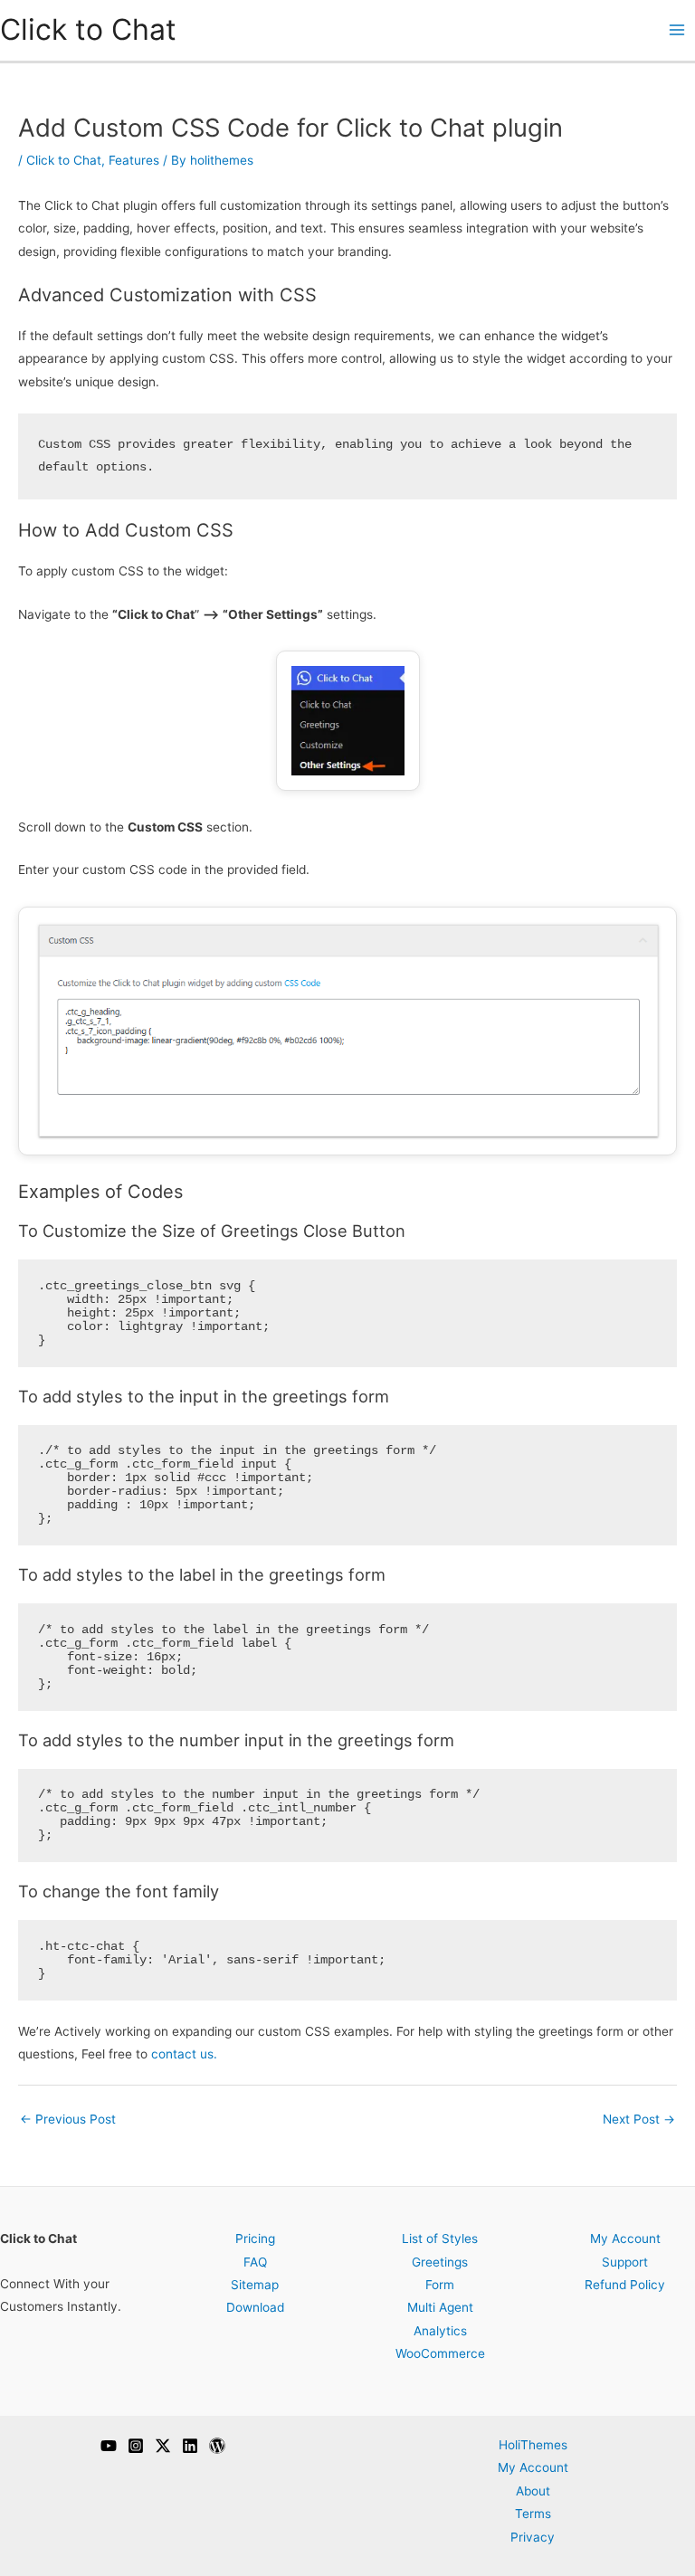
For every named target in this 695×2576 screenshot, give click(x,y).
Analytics (440, 2331)
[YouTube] (109, 2446)
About (533, 2490)
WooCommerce (440, 2353)
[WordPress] (217, 2446)
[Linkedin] (190, 2446)
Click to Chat (88, 29)
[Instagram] (136, 2446)
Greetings (440, 2262)
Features (134, 160)
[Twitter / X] (163, 2446)
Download (255, 2307)
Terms (533, 2514)
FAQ (255, 2262)
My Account (625, 2239)
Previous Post (68, 2119)
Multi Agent (440, 2307)
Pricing (255, 2239)
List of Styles (440, 2239)
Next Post (639, 2119)
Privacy (533, 2536)
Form (440, 2285)
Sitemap (255, 2285)
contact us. (184, 2054)
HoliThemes (533, 2445)
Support (625, 2262)
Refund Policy (625, 2285)
